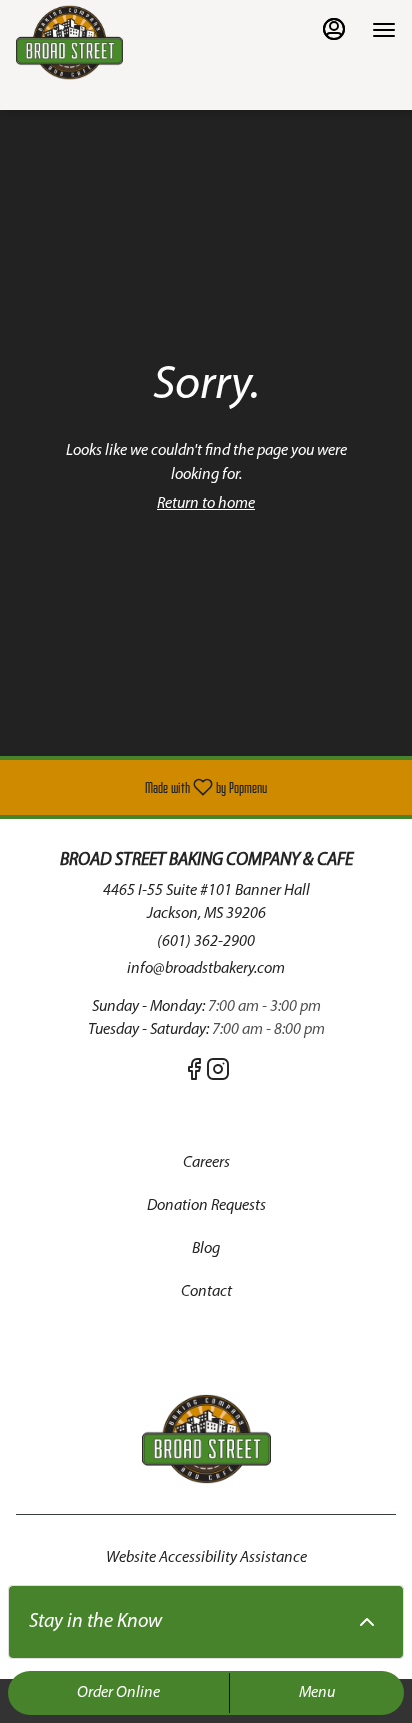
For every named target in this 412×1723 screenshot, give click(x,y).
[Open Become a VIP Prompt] (367, 1622)
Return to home (206, 504)
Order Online (118, 1693)
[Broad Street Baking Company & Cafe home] (106, 42)
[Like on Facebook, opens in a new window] (194, 1075)
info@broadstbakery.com (206, 969)
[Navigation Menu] (384, 30)
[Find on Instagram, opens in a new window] (218, 1075)
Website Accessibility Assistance (206, 1558)
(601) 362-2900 (206, 942)
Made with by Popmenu (141, 787)
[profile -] (334, 29)
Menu (317, 1693)
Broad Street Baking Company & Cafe (206, 1439)
